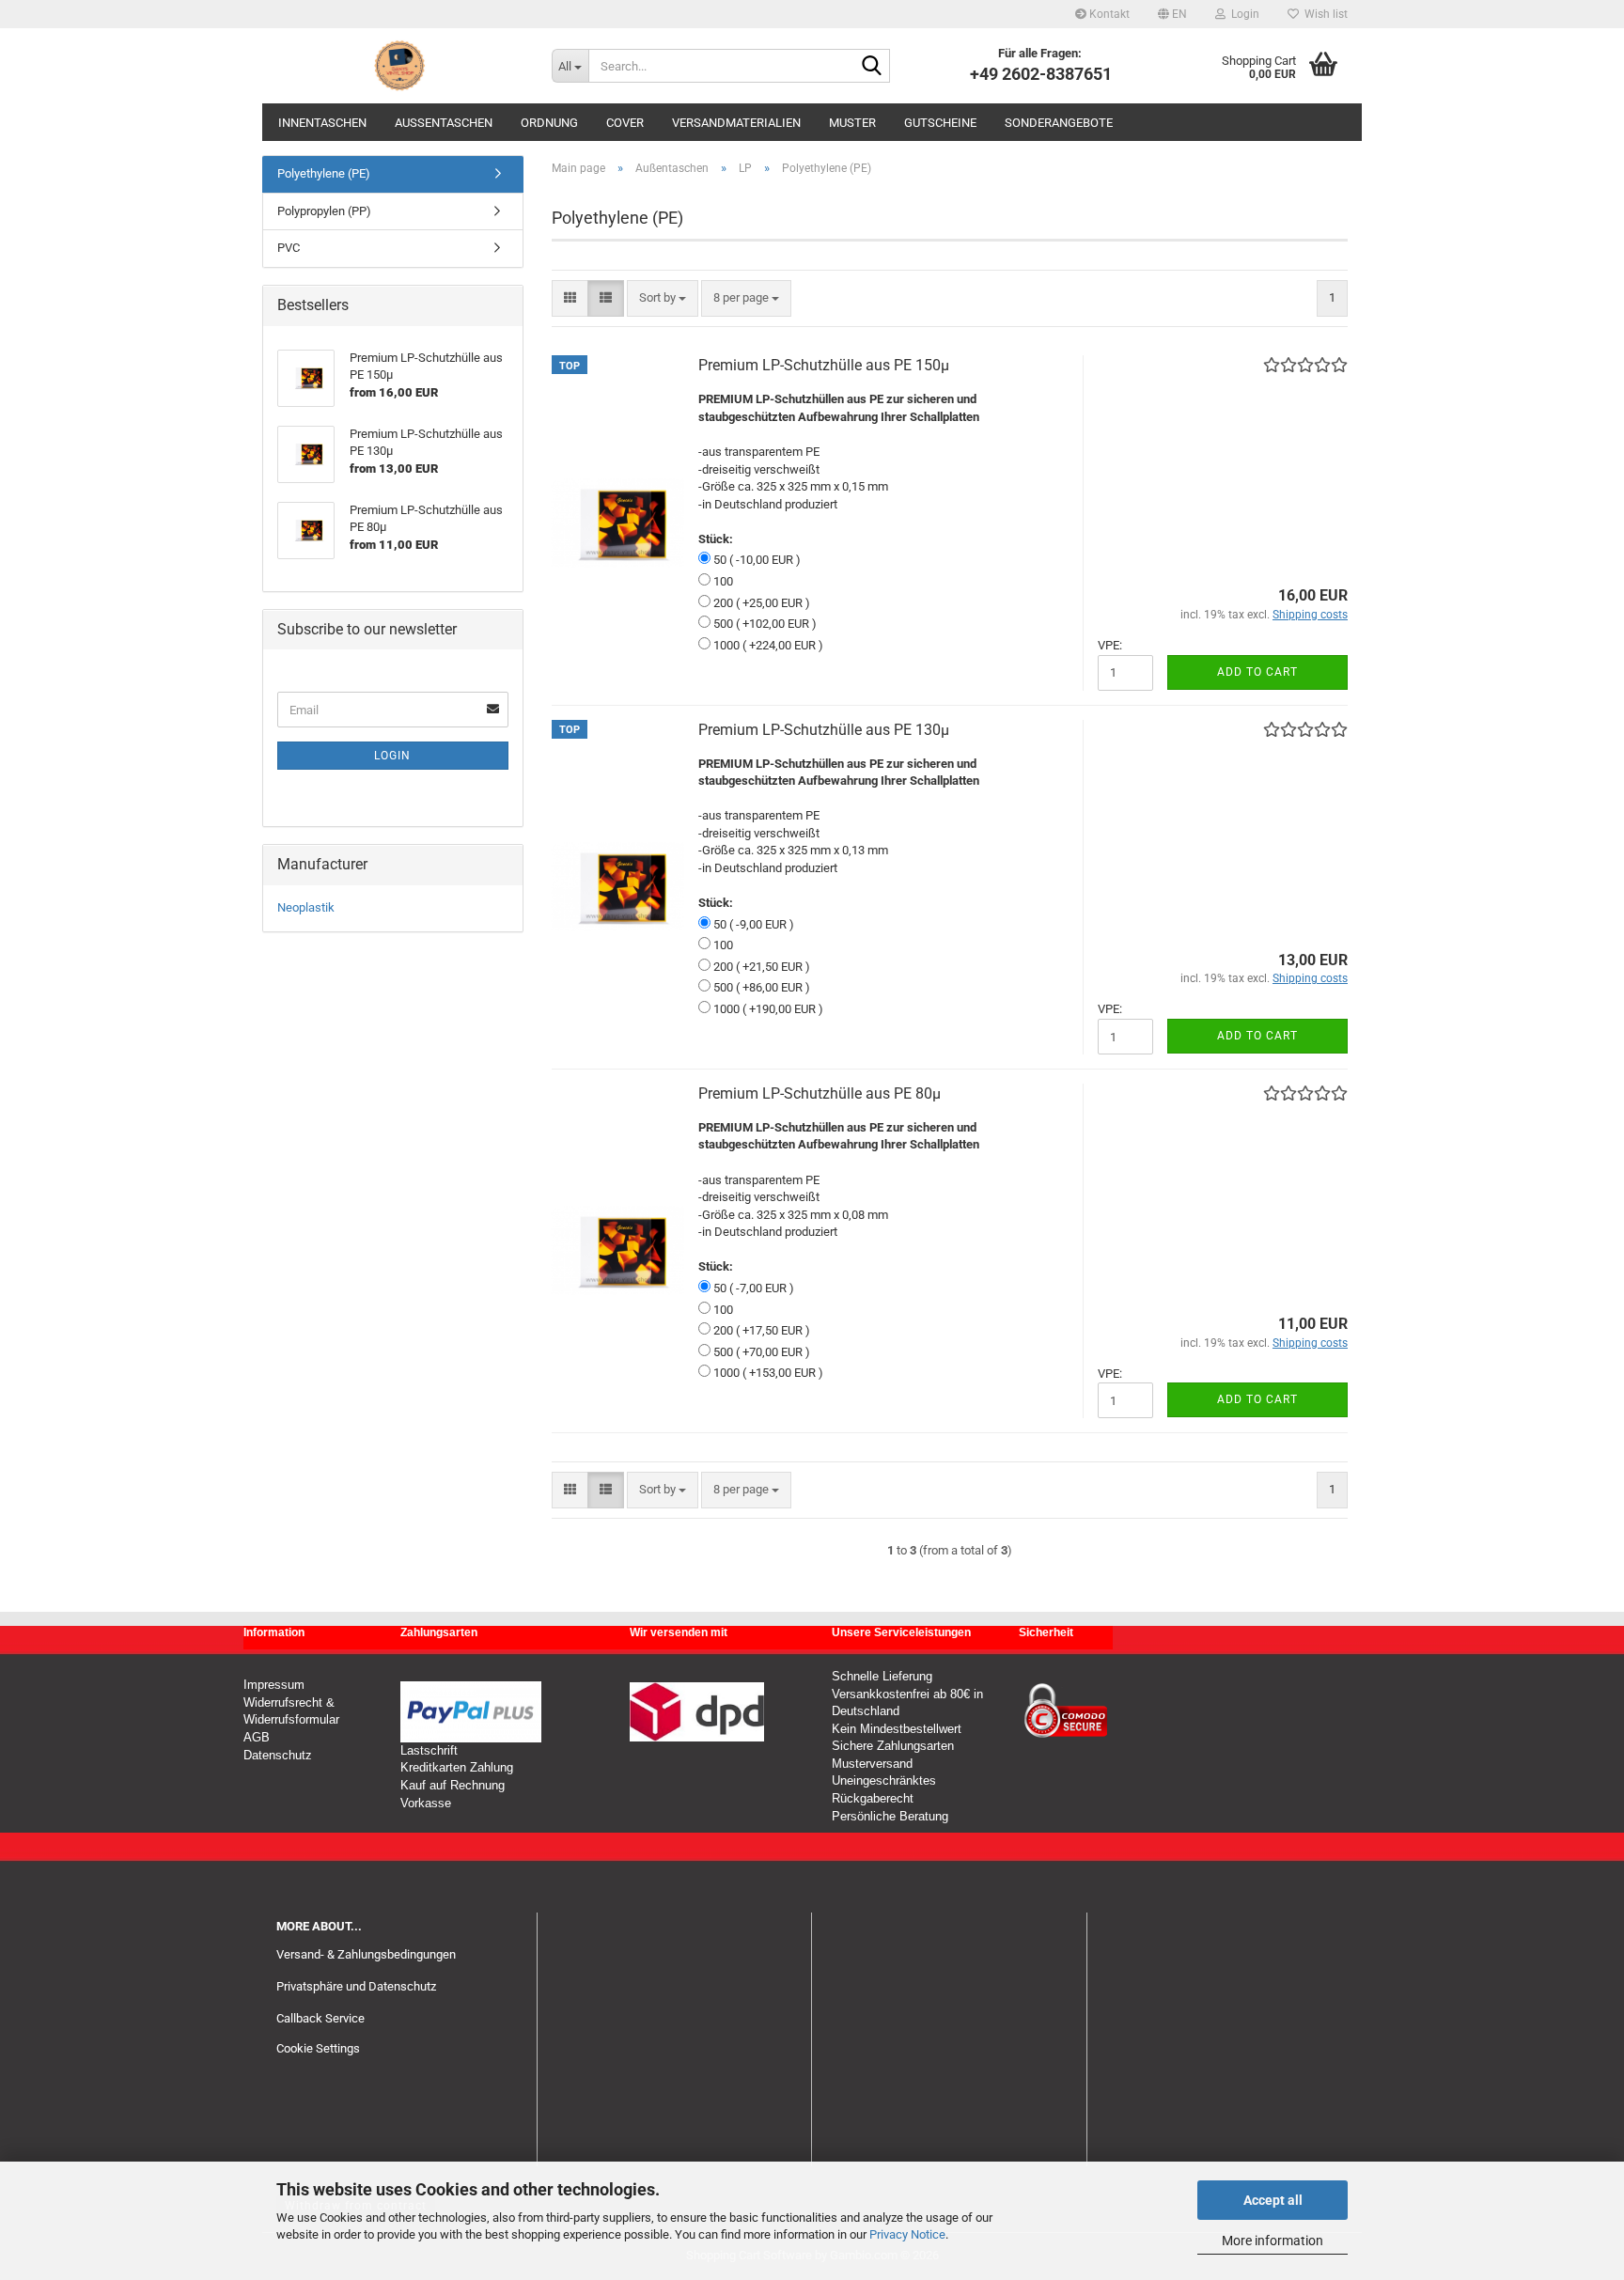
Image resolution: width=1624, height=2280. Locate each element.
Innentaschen (322, 123)
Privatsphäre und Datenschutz (356, 1986)
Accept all (1273, 2200)
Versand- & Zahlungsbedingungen (366, 1954)
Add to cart (1257, 672)
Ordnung (549, 123)
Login (392, 756)
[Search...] (872, 67)
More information (1273, 2241)
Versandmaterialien (736, 123)
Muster (852, 123)
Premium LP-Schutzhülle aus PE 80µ (820, 1093)
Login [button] (1242, 14)
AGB (257, 1737)
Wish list (1323, 14)
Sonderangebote (1059, 123)
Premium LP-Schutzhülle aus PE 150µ (824, 365)
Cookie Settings (318, 2048)
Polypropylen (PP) (324, 211)
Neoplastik (306, 907)
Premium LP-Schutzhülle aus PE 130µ (824, 730)
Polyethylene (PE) (324, 173)
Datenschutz (278, 1755)
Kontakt (1108, 14)
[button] (1172, 14)
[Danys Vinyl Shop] (400, 66)
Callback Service (320, 2018)
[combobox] (663, 298)
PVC (289, 248)
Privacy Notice (907, 2234)
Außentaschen (444, 123)
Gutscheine (940, 123)
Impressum (274, 1685)
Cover (625, 123)
